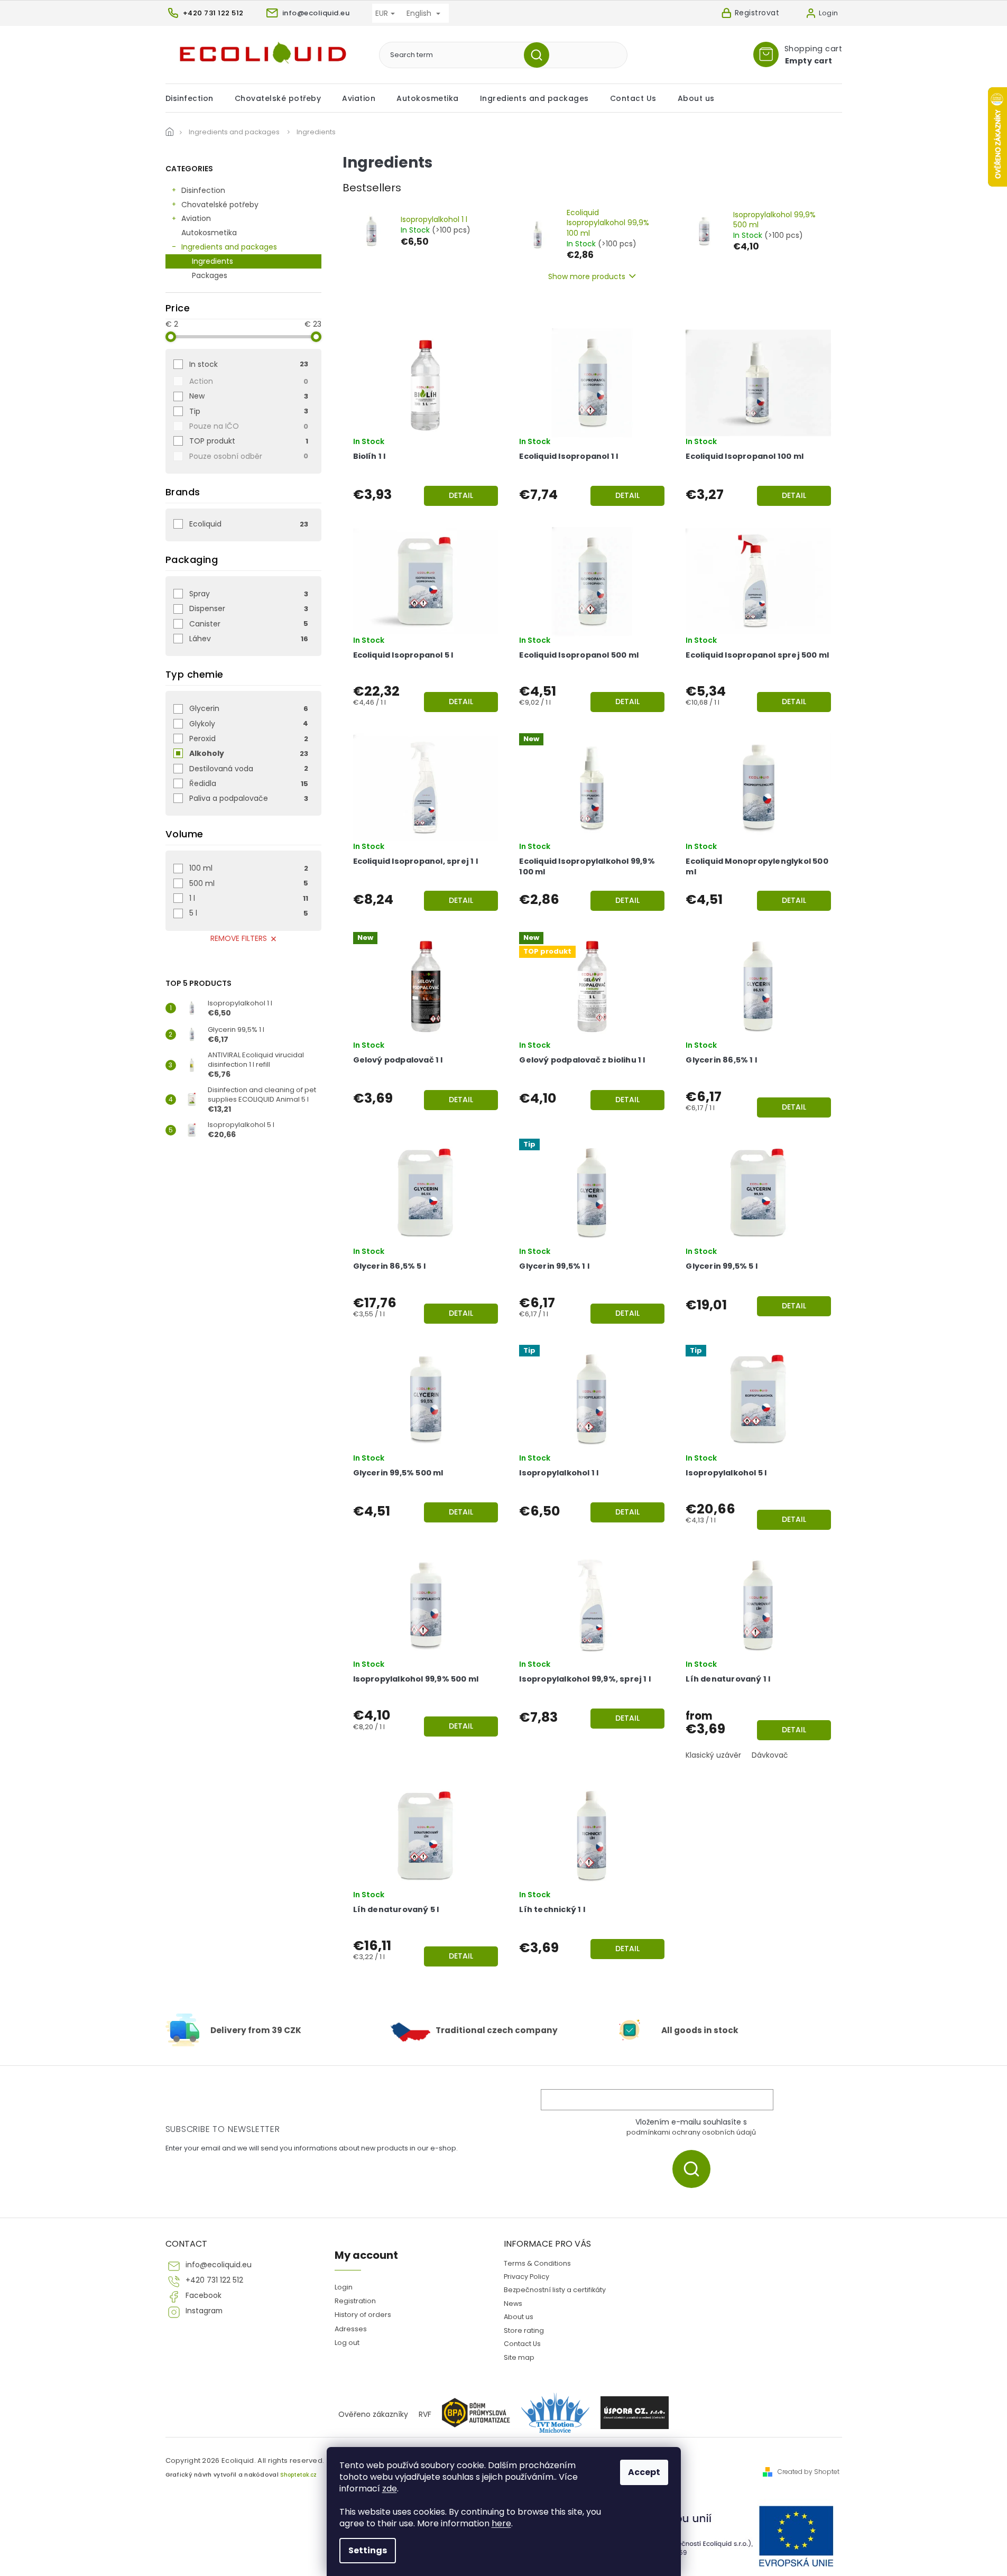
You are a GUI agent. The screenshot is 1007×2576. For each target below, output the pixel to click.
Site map (519, 2357)
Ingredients (213, 261)
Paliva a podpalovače (249, 798)
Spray (249, 594)
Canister (249, 624)
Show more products (587, 276)
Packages (210, 275)
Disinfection (203, 190)
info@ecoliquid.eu (219, 2265)
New (249, 396)
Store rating (524, 2330)
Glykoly (249, 724)
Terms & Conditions (537, 2263)
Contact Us (522, 2344)
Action (249, 381)
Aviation (196, 218)
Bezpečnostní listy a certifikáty (555, 2290)
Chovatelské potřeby (220, 205)
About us (519, 2317)
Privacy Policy (526, 2277)
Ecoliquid (249, 524)
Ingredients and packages (229, 247)
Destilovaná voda (249, 769)
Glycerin (249, 708)
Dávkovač (770, 1755)
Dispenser (249, 608)
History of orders (363, 2315)
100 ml (249, 868)
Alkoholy (249, 753)
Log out (347, 2343)
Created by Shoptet (809, 2472)
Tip (249, 411)
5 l (249, 913)
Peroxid (249, 738)
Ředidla (249, 783)
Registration (355, 2301)
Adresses (351, 2329)
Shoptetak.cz (298, 2475)
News (513, 2303)
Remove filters (239, 938)
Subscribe (695, 2169)
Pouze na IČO (249, 426)
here (501, 2523)
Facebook (204, 2296)
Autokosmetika (209, 233)
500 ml (249, 883)
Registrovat (757, 13)
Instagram (204, 2311)
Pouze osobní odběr (249, 456)
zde (390, 2489)
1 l (249, 898)
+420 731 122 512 (214, 2280)
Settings (368, 2550)
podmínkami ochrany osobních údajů (691, 2132)
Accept (644, 2472)
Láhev (249, 639)
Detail (461, 495)
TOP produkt (249, 441)
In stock (249, 364)
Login (344, 2287)
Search (541, 55)
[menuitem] (195, 98)
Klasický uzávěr (713, 1755)
